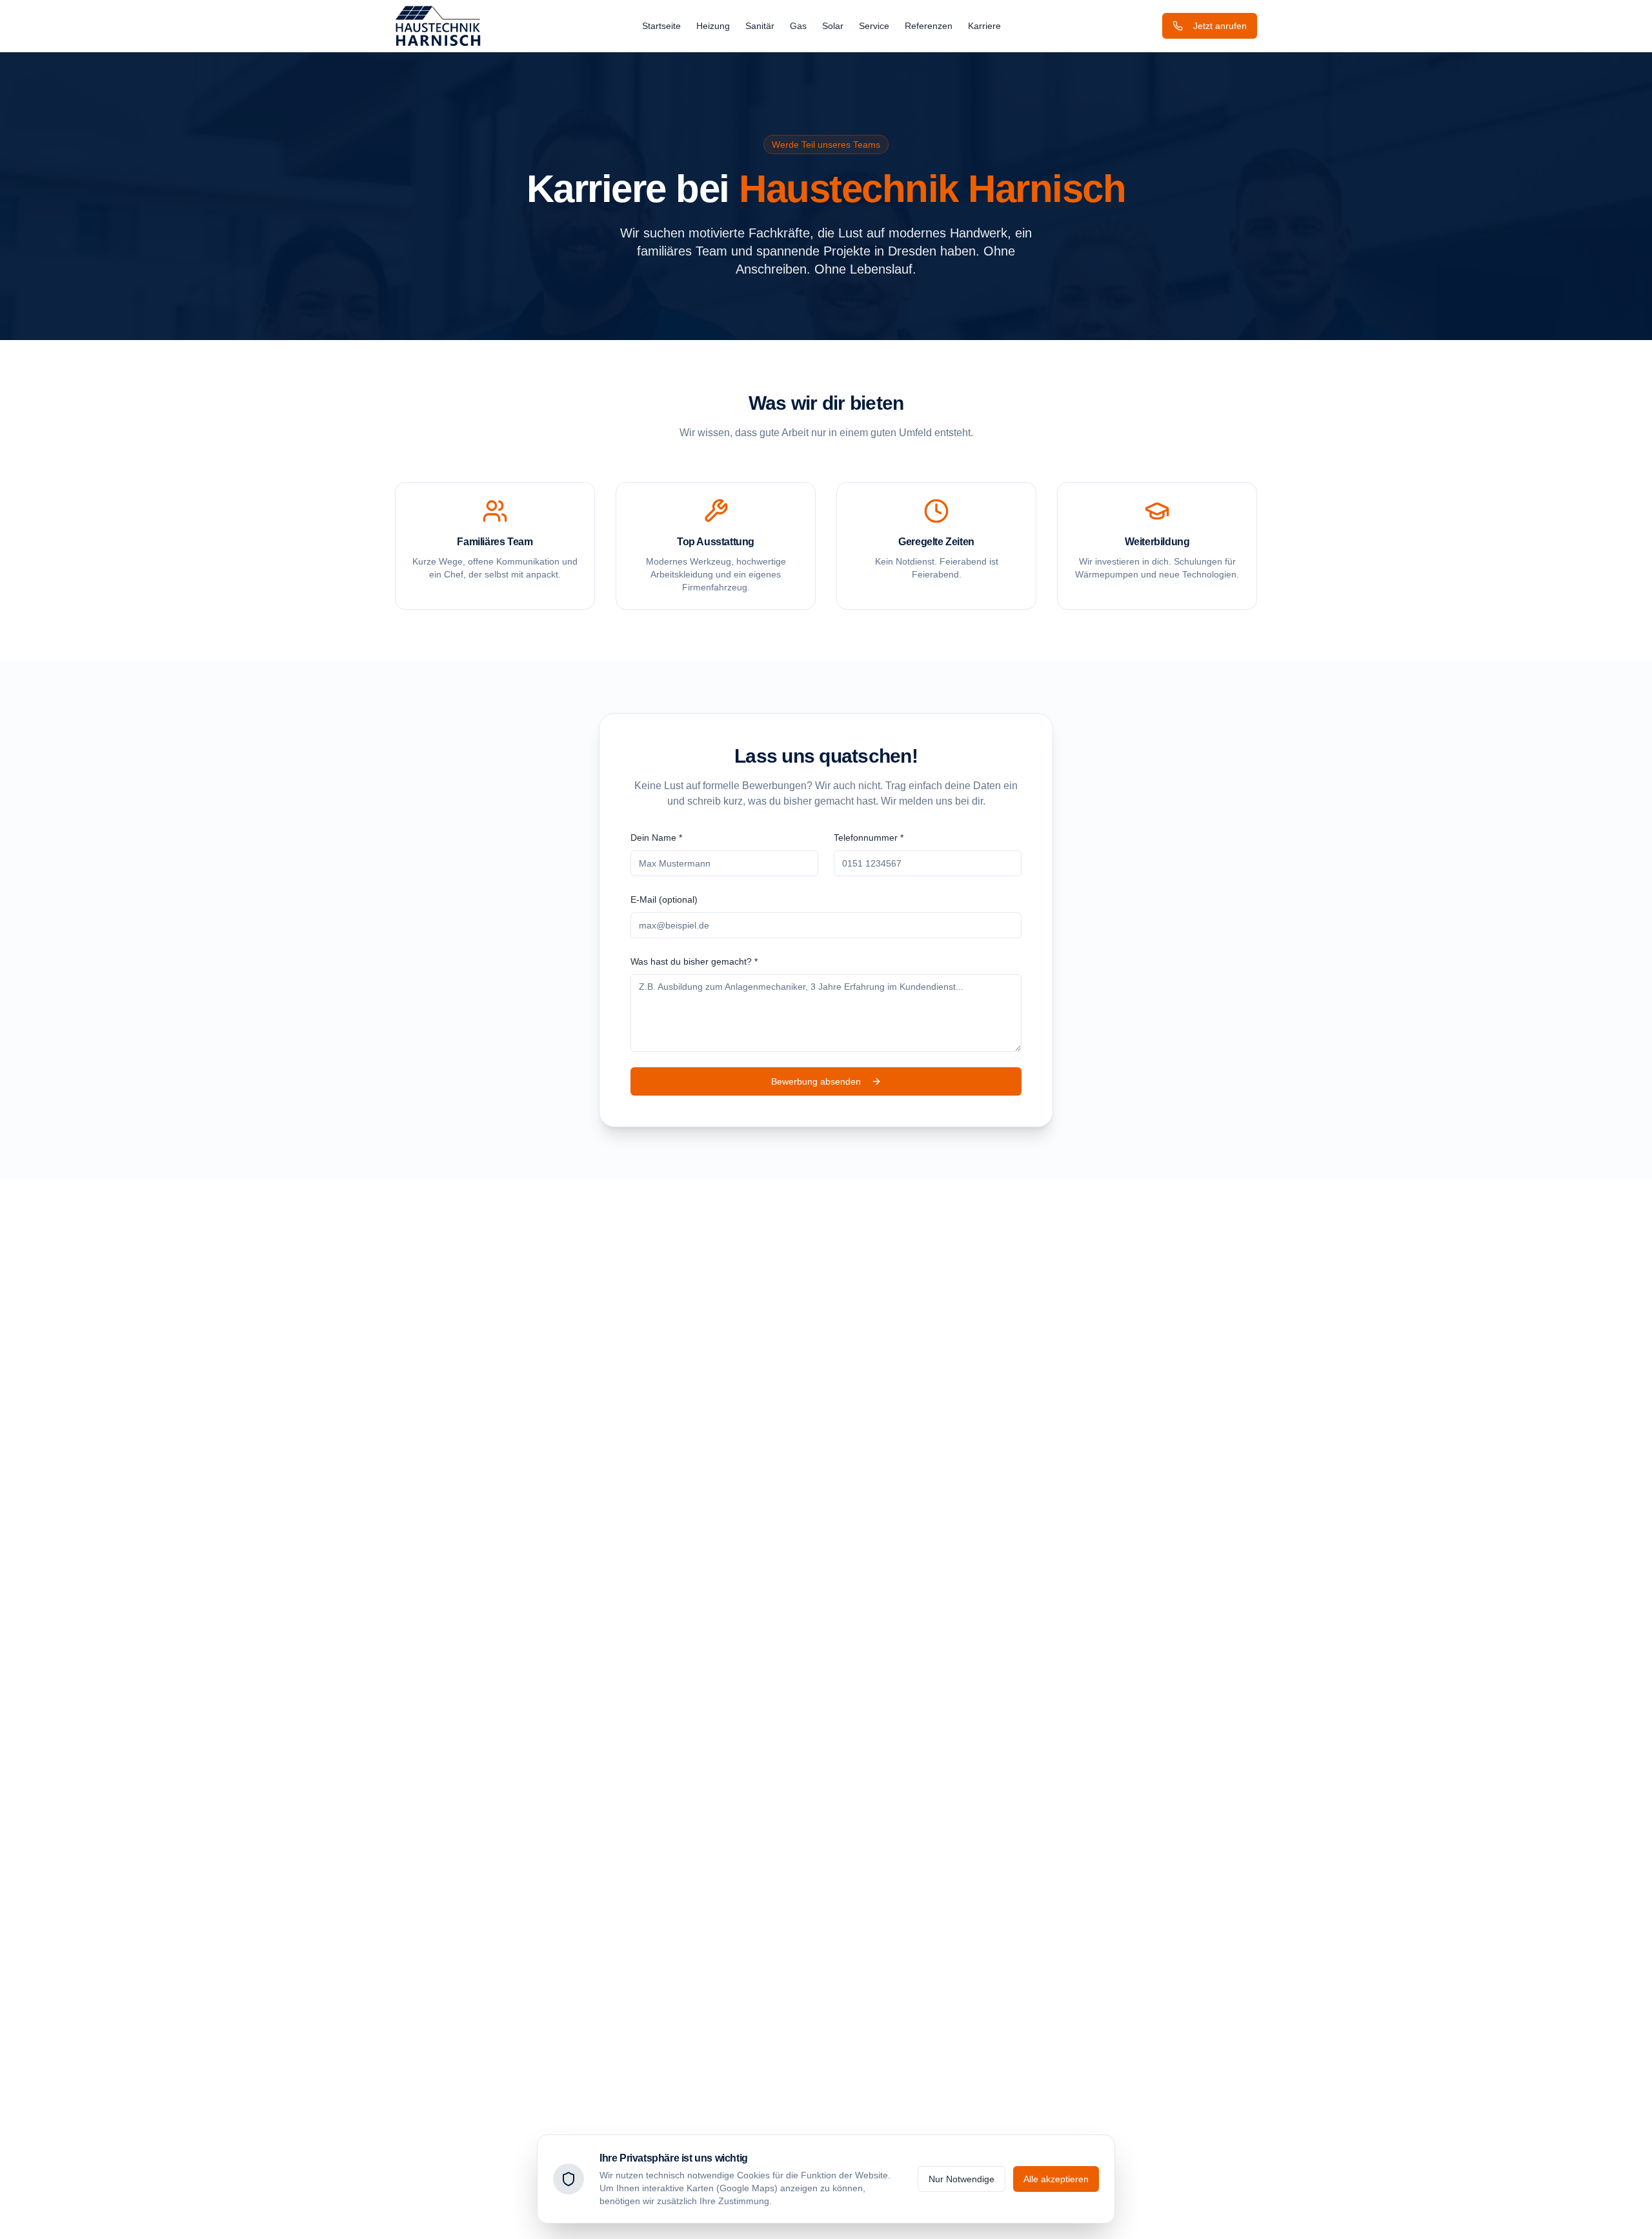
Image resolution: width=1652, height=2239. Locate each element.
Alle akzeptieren (1056, 2179)
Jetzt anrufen (1220, 26)
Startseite (661, 26)
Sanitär (760, 26)
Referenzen (929, 26)
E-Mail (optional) (664, 899)
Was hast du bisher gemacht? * (694, 961)
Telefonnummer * (869, 838)
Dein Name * (656, 838)
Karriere (984, 26)
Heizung (713, 26)
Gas (798, 26)
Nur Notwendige (962, 2179)
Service (874, 26)
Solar (833, 26)
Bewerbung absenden (816, 1081)
